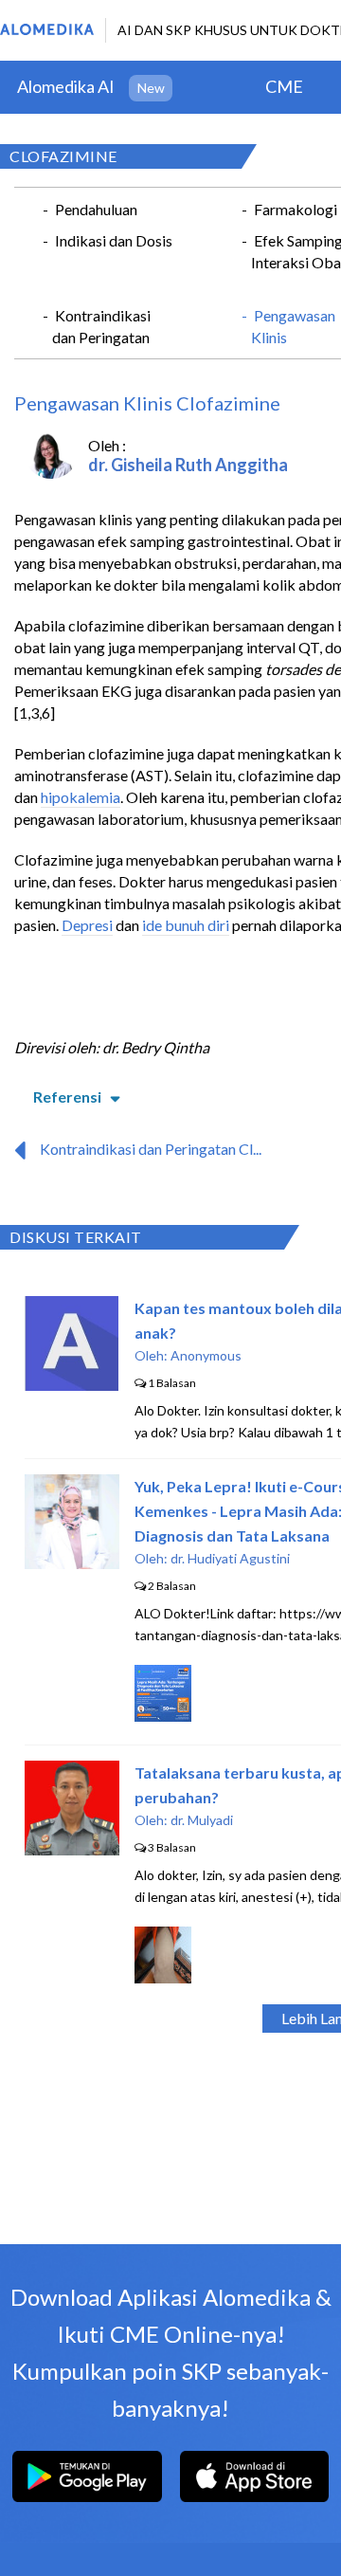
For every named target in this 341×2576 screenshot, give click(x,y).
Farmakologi (296, 209)
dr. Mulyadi (202, 1820)
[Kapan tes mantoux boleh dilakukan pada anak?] (72, 1385)
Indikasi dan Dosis (114, 240)
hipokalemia (81, 797)
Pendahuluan (96, 209)
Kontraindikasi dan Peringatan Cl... (151, 1149)
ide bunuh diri (186, 925)
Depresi (87, 925)
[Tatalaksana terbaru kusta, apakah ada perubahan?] (72, 1849)
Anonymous (206, 1355)
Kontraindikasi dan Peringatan (101, 326)
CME (284, 86)
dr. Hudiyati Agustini (230, 1558)
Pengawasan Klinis (293, 326)
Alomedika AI (66, 86)
